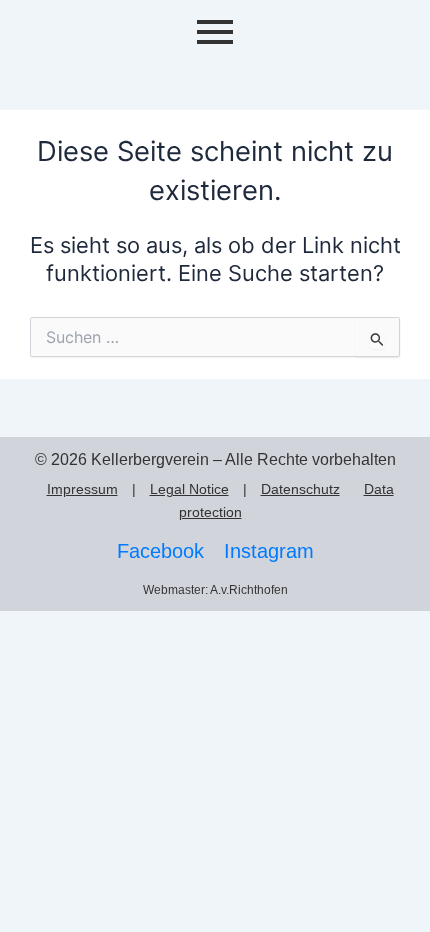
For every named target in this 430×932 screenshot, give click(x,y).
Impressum (82, 489)
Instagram (269, 551)
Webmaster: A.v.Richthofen (215, 590)
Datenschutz (300, 489)
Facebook (160, 551)
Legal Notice (189, 489)
